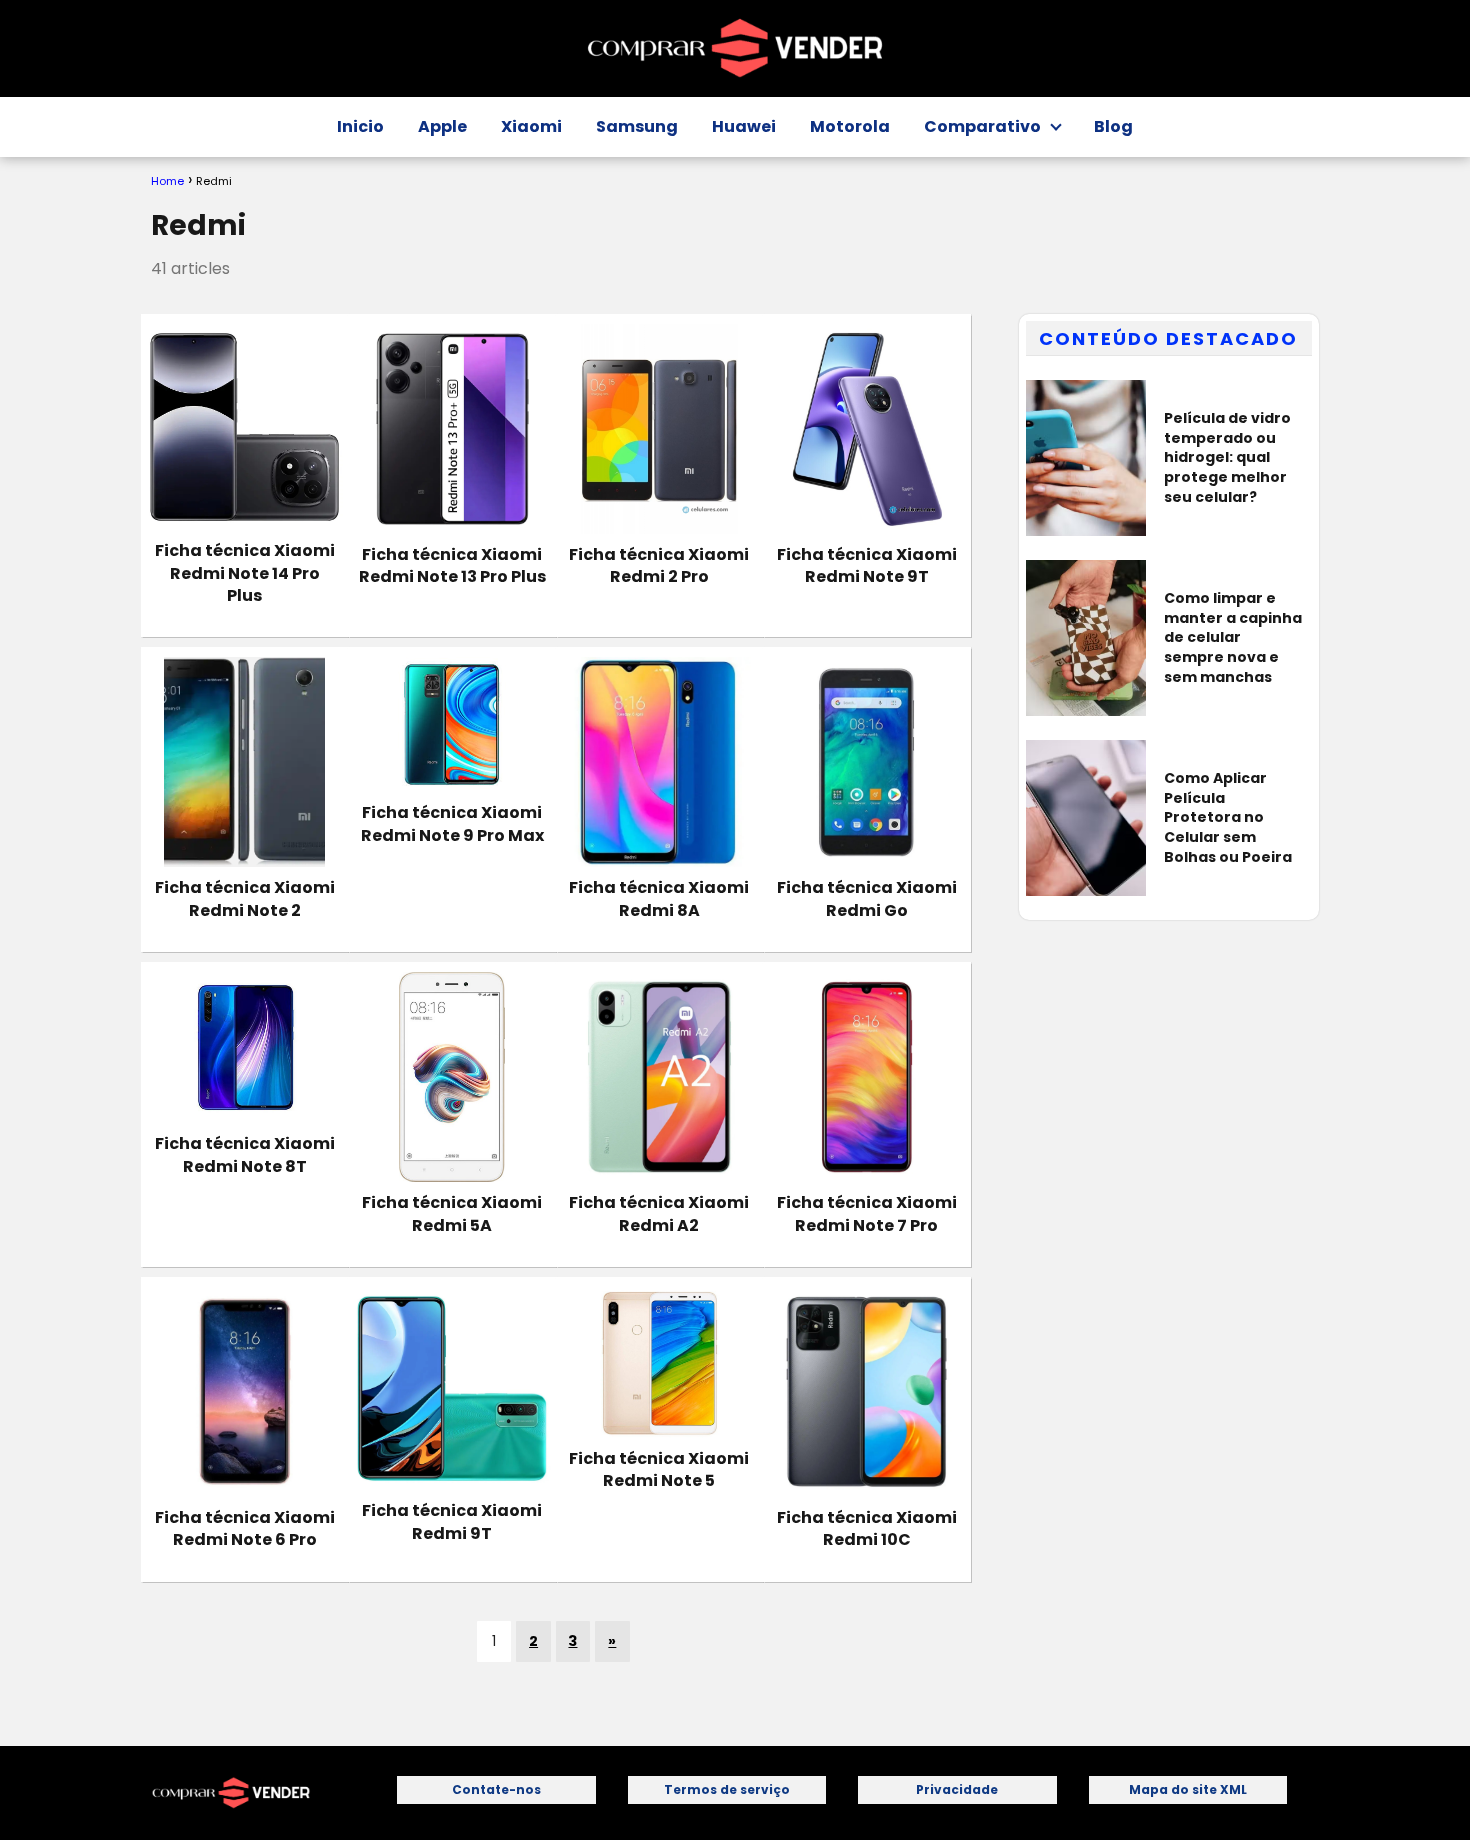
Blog (1113, 126)
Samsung (637, 126)
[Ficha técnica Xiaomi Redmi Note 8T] (244, 1047)
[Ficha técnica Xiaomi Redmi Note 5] (659, 1362)
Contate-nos (496, 1789)
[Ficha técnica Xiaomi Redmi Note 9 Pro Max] (451, 724)
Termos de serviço (727, 1789)
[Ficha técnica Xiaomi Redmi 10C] (866, 1392)
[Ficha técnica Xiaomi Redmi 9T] (451, 1388)
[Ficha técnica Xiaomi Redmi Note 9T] (866, 429)
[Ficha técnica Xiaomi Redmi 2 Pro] (659, 429)
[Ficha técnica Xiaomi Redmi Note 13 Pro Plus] (451, 429)
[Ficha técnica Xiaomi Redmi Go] (866, 762)
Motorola (850, 126)
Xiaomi (531, 126)
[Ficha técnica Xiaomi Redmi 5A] (451, 1077)
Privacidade (957, 1789)
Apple (442, 126)
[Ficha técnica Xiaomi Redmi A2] (659, 1077)
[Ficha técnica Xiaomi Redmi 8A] (659, 762)
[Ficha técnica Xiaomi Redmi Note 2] (244, 762)
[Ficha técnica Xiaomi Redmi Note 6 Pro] (244, 1392)
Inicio (360, 126)
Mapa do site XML (1188, 1789)
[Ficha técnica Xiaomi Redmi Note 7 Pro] (866, 1077)
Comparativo (982, 126)
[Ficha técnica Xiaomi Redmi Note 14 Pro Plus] (244, 427)
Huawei (744, 126)
